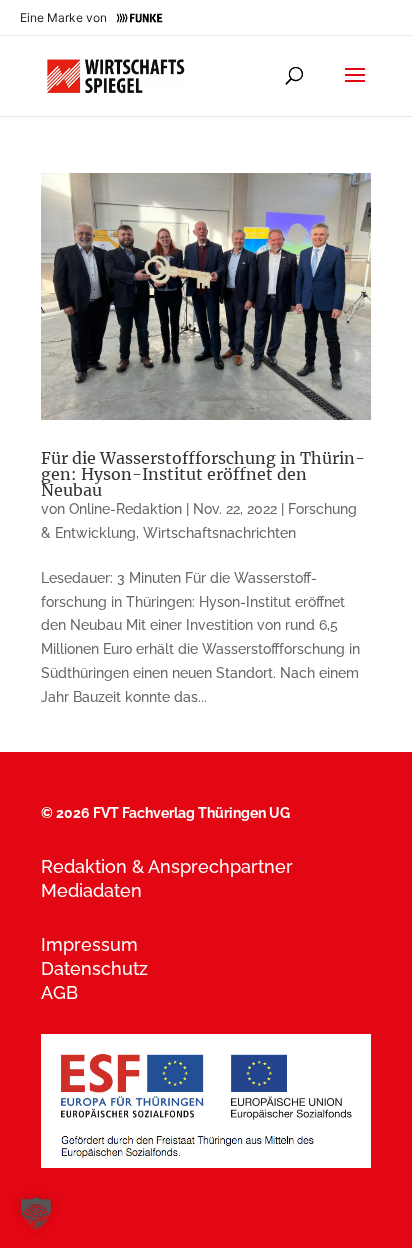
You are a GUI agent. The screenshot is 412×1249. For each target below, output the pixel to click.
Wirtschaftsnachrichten (219, 533)
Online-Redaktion (125, 509)
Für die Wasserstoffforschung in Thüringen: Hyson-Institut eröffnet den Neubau (203, 474)
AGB (59, 992)
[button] (36, 1213)
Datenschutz (94, 968)
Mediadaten (91, 890)
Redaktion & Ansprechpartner (167, 866)
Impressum (89, 944)
